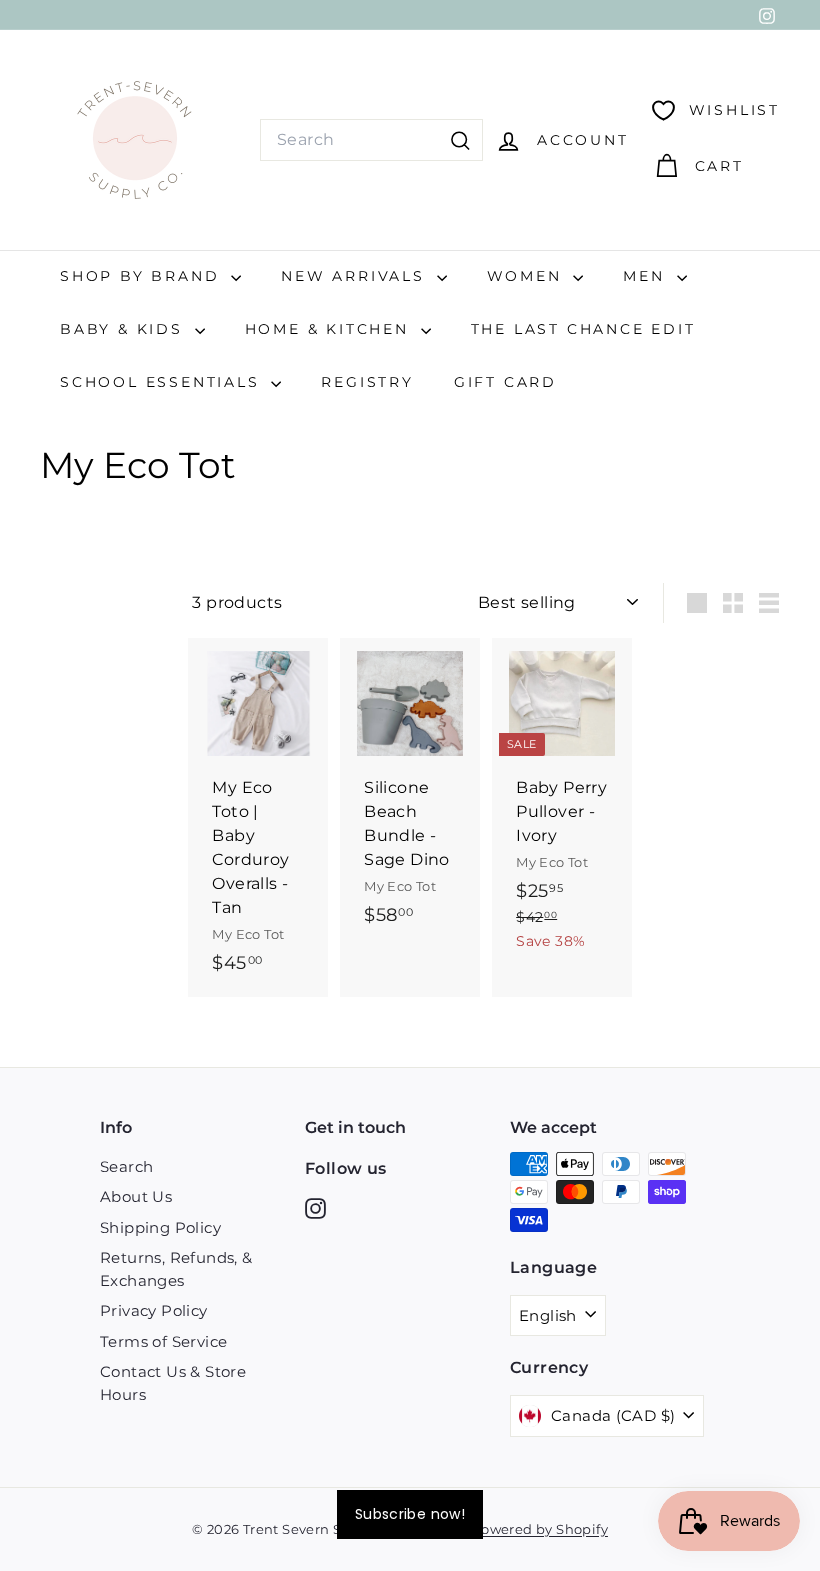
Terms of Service (163, 1341)
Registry (367, 382)
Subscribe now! (410, 1514)
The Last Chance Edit (583, 329)
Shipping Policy (160, 1227)
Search (126, 1166)
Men (647, 276)
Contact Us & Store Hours (173, 1383)
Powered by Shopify (540, 1529)
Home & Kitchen (330, 329)
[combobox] (371, 140)
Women (528, 276)
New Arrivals (356, 276)
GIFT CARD (505, 382)
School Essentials (163, 382)
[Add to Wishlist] (315, 735)
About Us (136, 1196)
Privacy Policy (154, 1310)
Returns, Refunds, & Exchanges (176, 1269)
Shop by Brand (143, 276)
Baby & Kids (125, 329)
